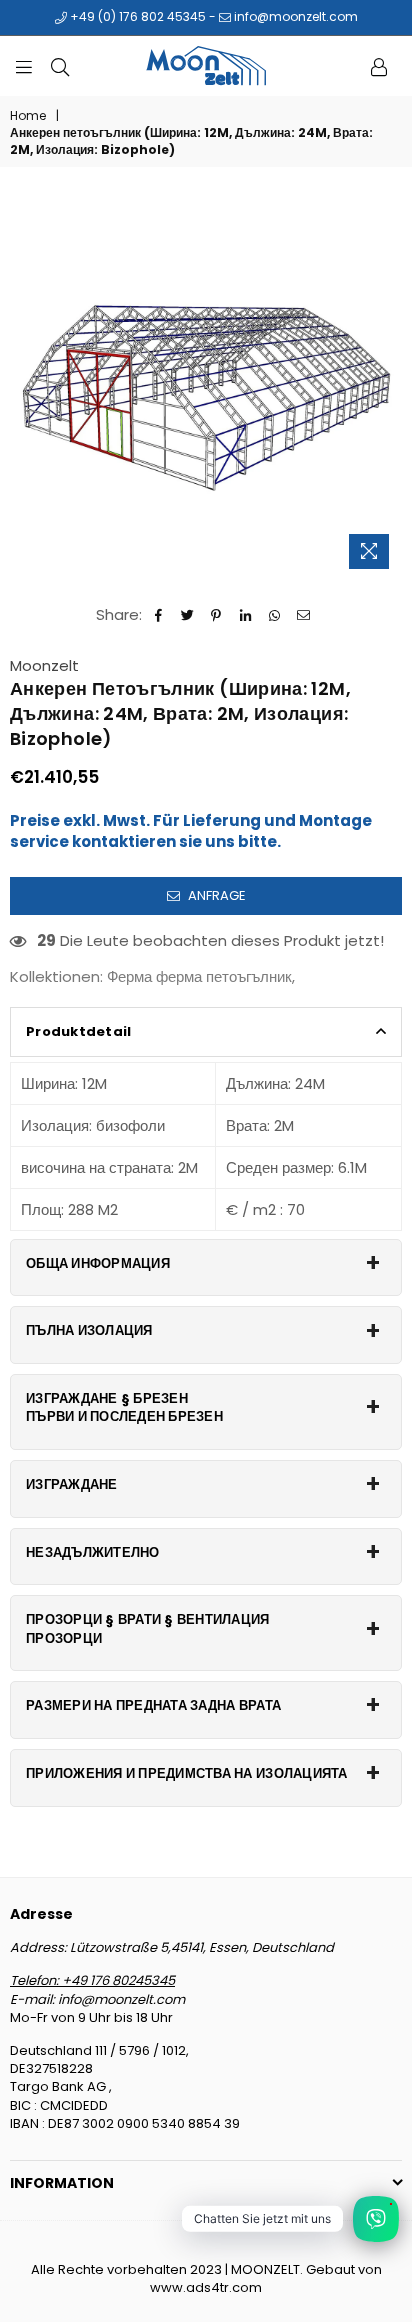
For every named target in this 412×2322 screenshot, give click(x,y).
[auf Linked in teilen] (245, 614)
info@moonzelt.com (294, 16)
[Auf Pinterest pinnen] (216, 614)
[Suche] (60, 66)
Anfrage (215, 895)
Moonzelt (44, 665)
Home (28, 116)
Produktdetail (78, 1031)
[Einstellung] (379, 66)
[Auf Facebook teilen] (158, 614)
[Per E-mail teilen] (303, 614)
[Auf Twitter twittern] (187, 614)
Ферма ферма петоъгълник (199, 976)
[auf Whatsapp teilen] (274, 614)
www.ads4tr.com (206, 2287)
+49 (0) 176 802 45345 (136, 16)
